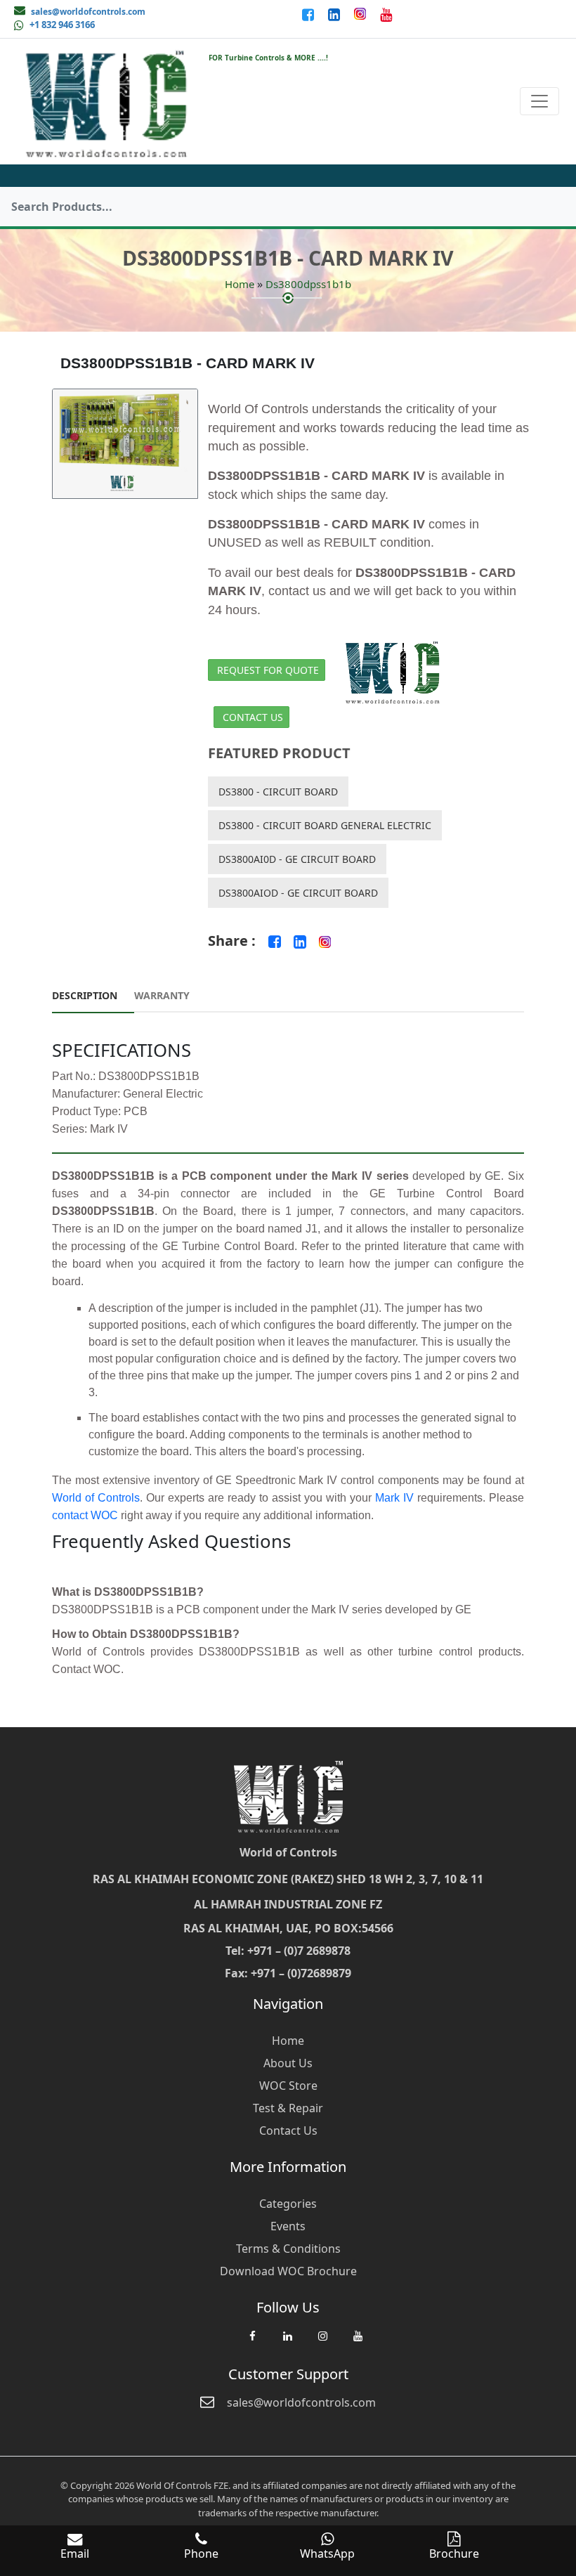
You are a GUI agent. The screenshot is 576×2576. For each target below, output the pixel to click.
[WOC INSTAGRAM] (322, 2343)
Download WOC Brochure (288, 2271)
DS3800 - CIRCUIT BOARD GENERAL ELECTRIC (325, 825)
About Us (288, 2063)
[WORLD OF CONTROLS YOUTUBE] (386, 14)
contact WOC (85, 1515)
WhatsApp (327, 2554)
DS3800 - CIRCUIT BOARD (278, 792)
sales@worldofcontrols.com (88, 12)
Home (240, 284)
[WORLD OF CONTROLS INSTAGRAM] (361, 14)
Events (288, 2226)
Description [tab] (85, 995)
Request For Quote (268, 670)
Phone (201, 2554)
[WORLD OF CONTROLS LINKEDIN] (335, 14)
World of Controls (96, 1498)
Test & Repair (288, 2108)
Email (75, 2554)
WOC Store (288, 2086)
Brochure (454, 2554)
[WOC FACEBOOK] (252, 2343)
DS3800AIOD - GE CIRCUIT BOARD (298, 893)
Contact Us (253, 717)
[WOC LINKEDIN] (287, 2343)
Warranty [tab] (162, 995)
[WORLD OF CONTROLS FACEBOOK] (309, 14)
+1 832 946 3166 (62, 25)
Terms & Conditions (288, 2249)
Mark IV (394, 1498)
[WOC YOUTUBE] (358, 2343)
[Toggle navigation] (539, 101)
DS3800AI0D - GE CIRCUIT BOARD (297, 859)
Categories (288, 2204)
